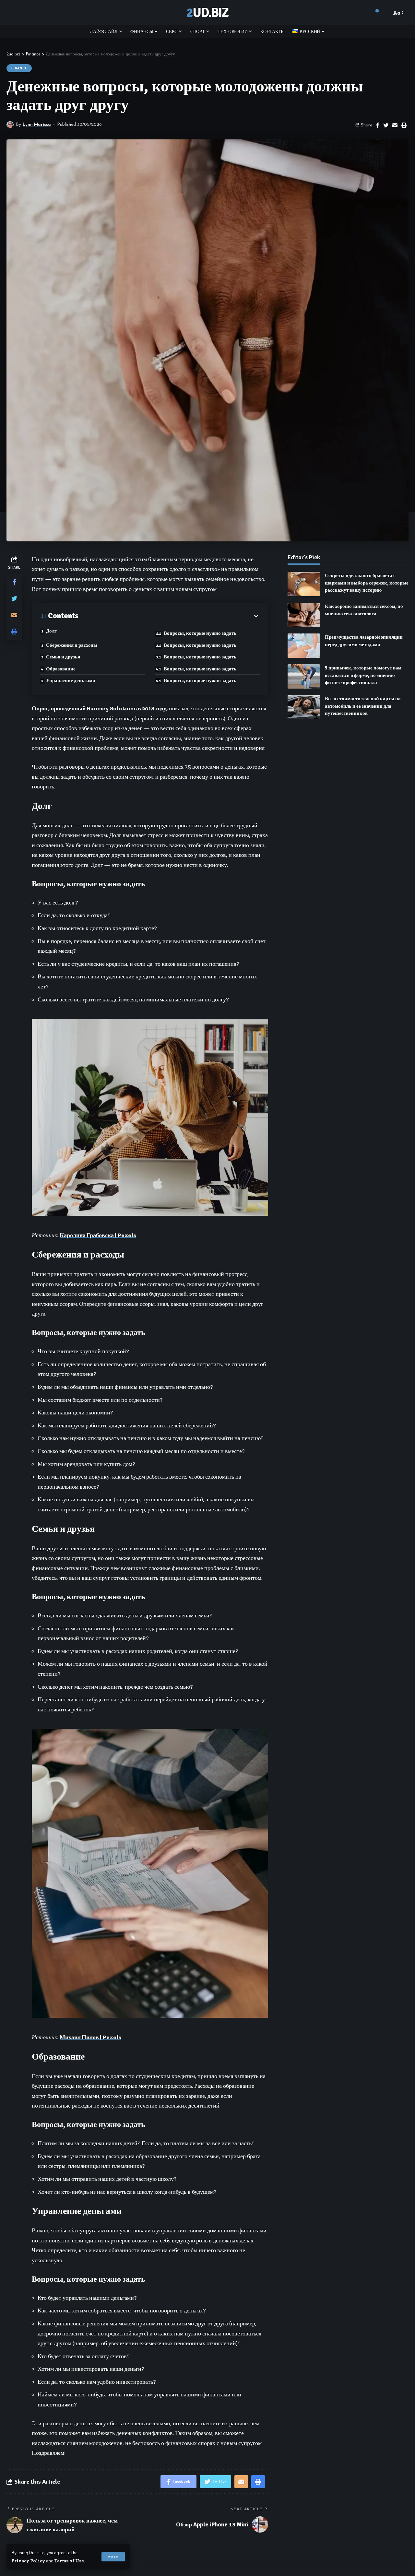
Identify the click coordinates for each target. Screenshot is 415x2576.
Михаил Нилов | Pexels (90, 2037)
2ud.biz (207, 13)
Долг (51, 631)
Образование (61, 669)
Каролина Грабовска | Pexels (98, 1235)
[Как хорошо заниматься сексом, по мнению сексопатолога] (304, 615)
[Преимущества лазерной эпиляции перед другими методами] (304, 646)
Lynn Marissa (37, 125)
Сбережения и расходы (72, 645)
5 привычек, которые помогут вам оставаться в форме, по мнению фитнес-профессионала (363, 675)
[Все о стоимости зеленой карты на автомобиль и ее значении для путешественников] (304, 707)
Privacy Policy (28, 2561)
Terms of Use (69, 2561)
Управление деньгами (71, 680)
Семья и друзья (63, 657)
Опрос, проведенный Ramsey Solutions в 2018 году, (100, 708)
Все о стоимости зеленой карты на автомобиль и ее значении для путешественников (363, 706)
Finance (19, 68)
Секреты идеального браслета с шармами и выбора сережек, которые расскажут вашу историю (367, 583)
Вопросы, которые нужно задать (200, 633)
